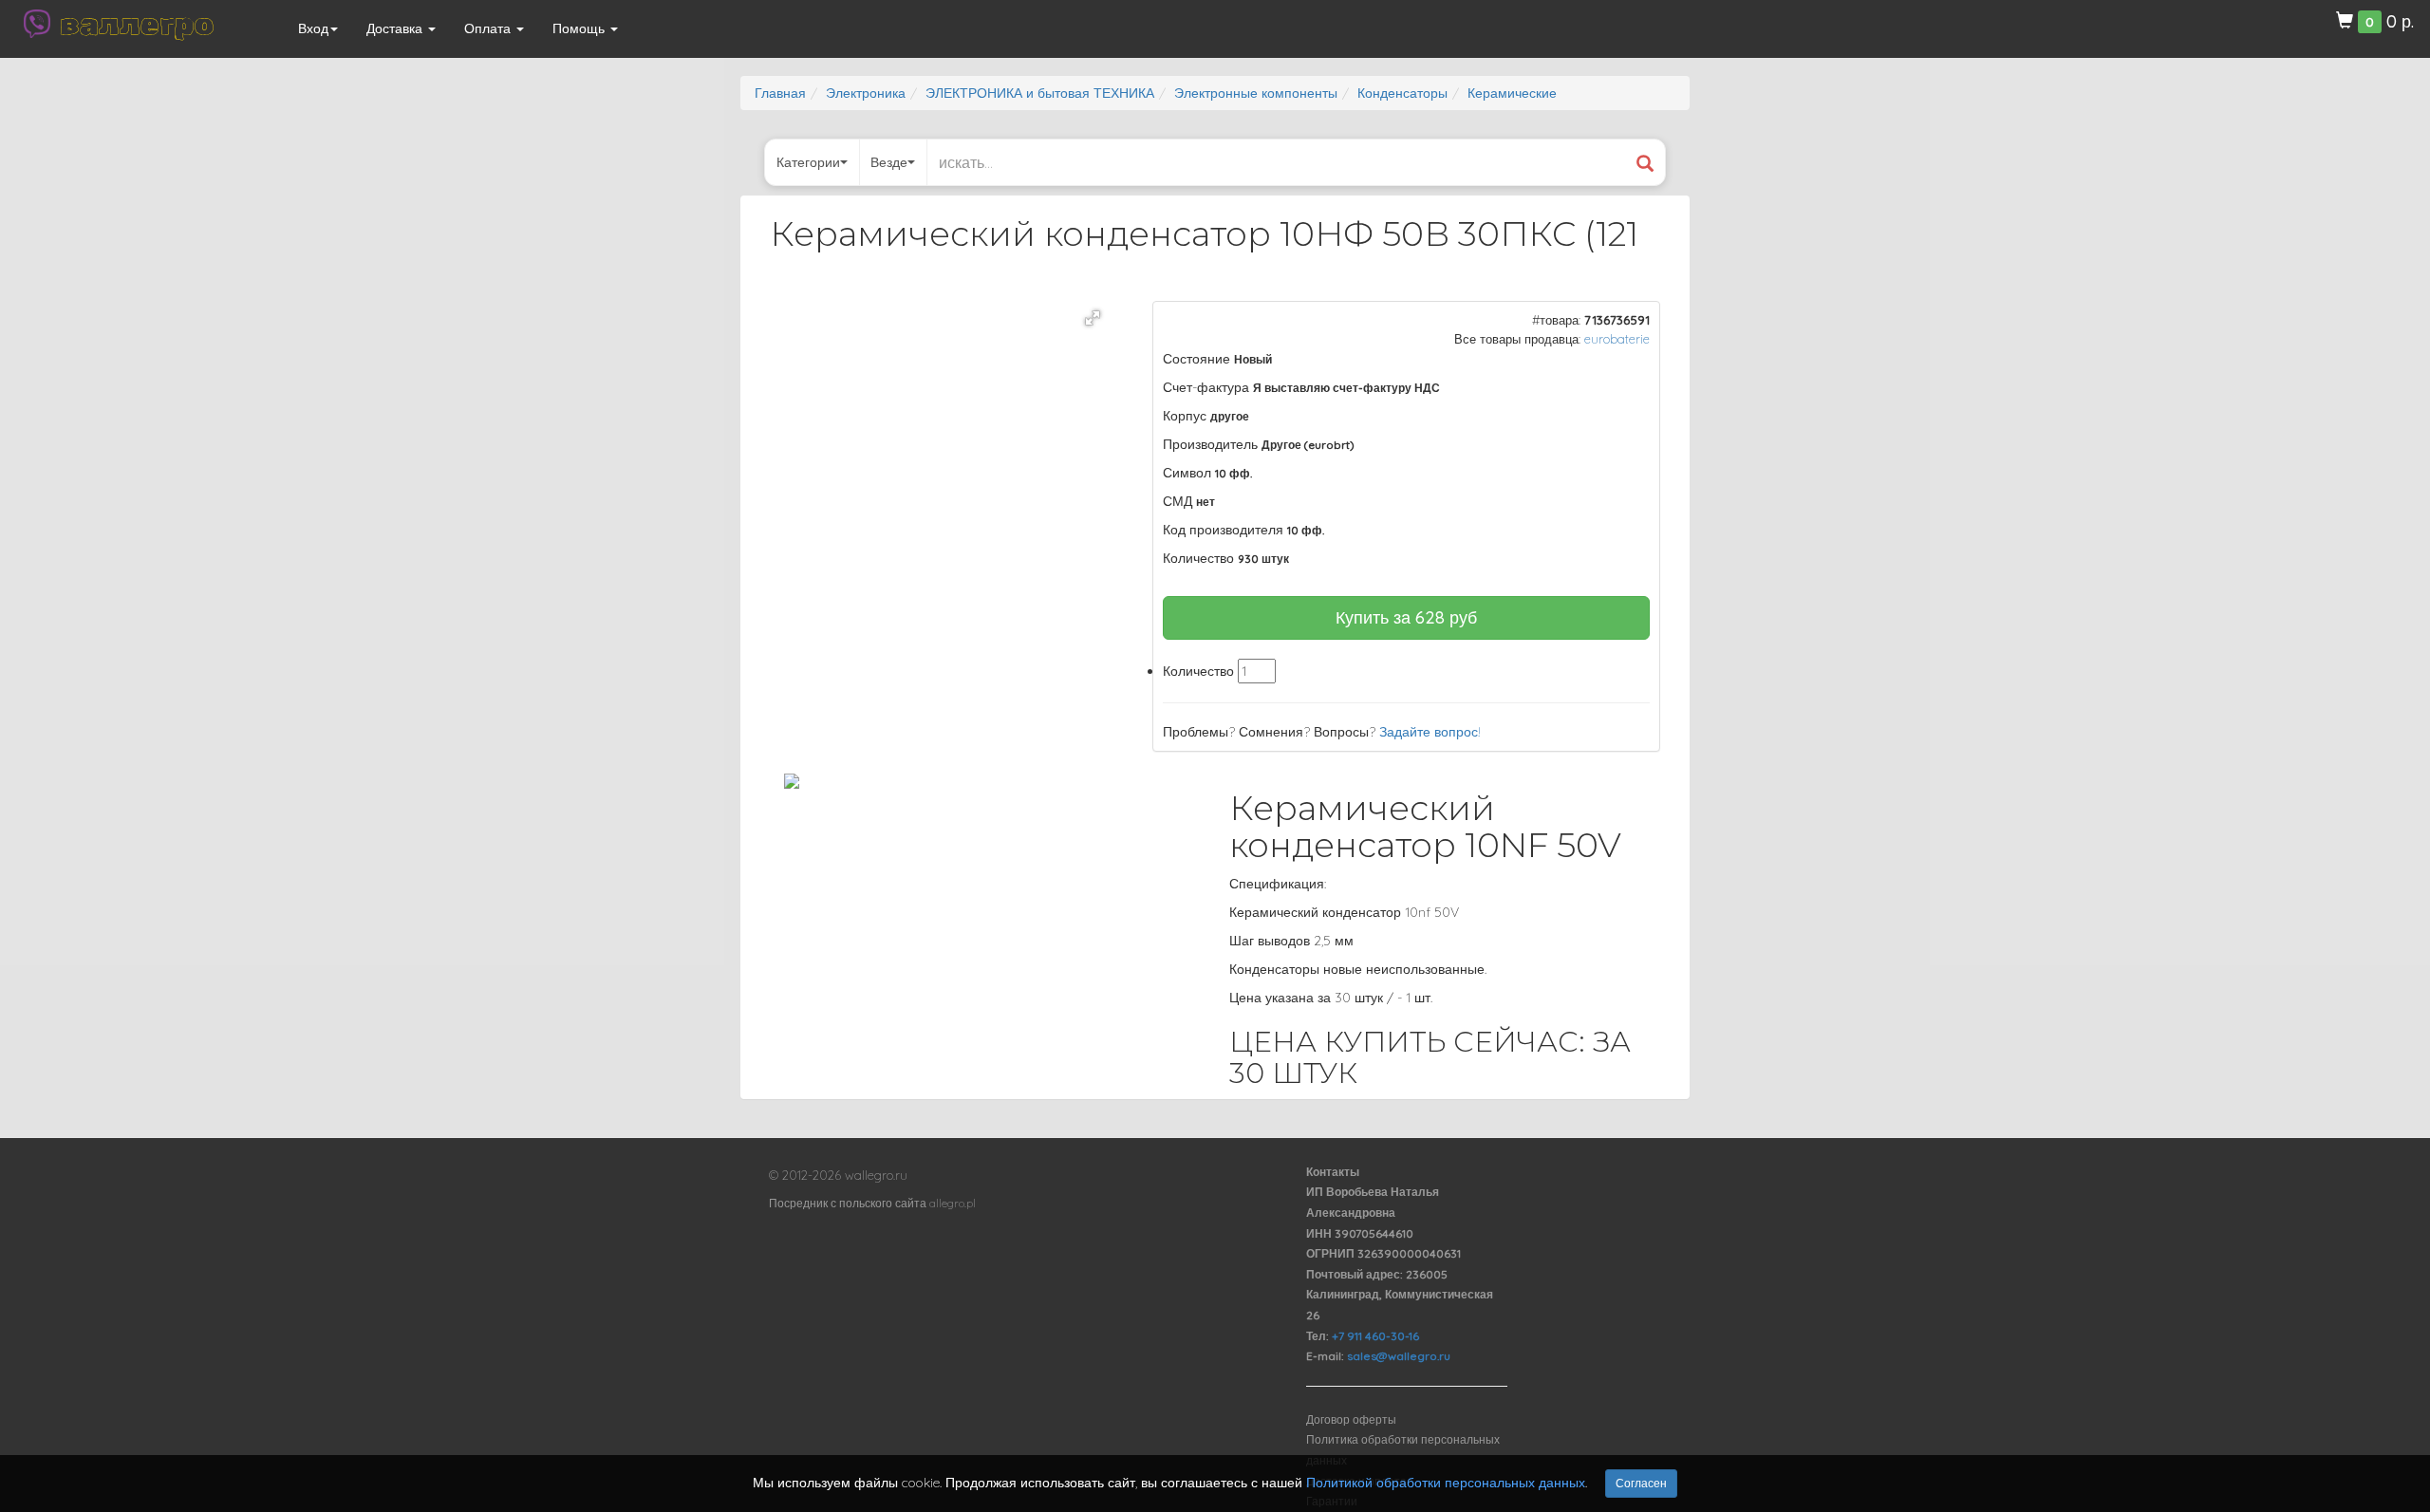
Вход (313, 28)
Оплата (489, 28)
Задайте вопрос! (1430, 732)
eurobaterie (1617, 339)
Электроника (866, 93)
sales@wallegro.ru (1399, 1356)
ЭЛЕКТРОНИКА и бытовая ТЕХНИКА (1040, 93)
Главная (780, 93)
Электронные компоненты (1256, 93)
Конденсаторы (1402, 93)
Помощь (580, 28)
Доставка (396, 28)
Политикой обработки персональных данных (1446, 1483)
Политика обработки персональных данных (1403, 1450)
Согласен (1641, 1483)
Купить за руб (1406, 617)
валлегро (137, 24)
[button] (1093, 318)
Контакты (1333, 1172)
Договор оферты (1351, 1419)
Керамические (1512, 93)
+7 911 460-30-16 (1375, 1336)
